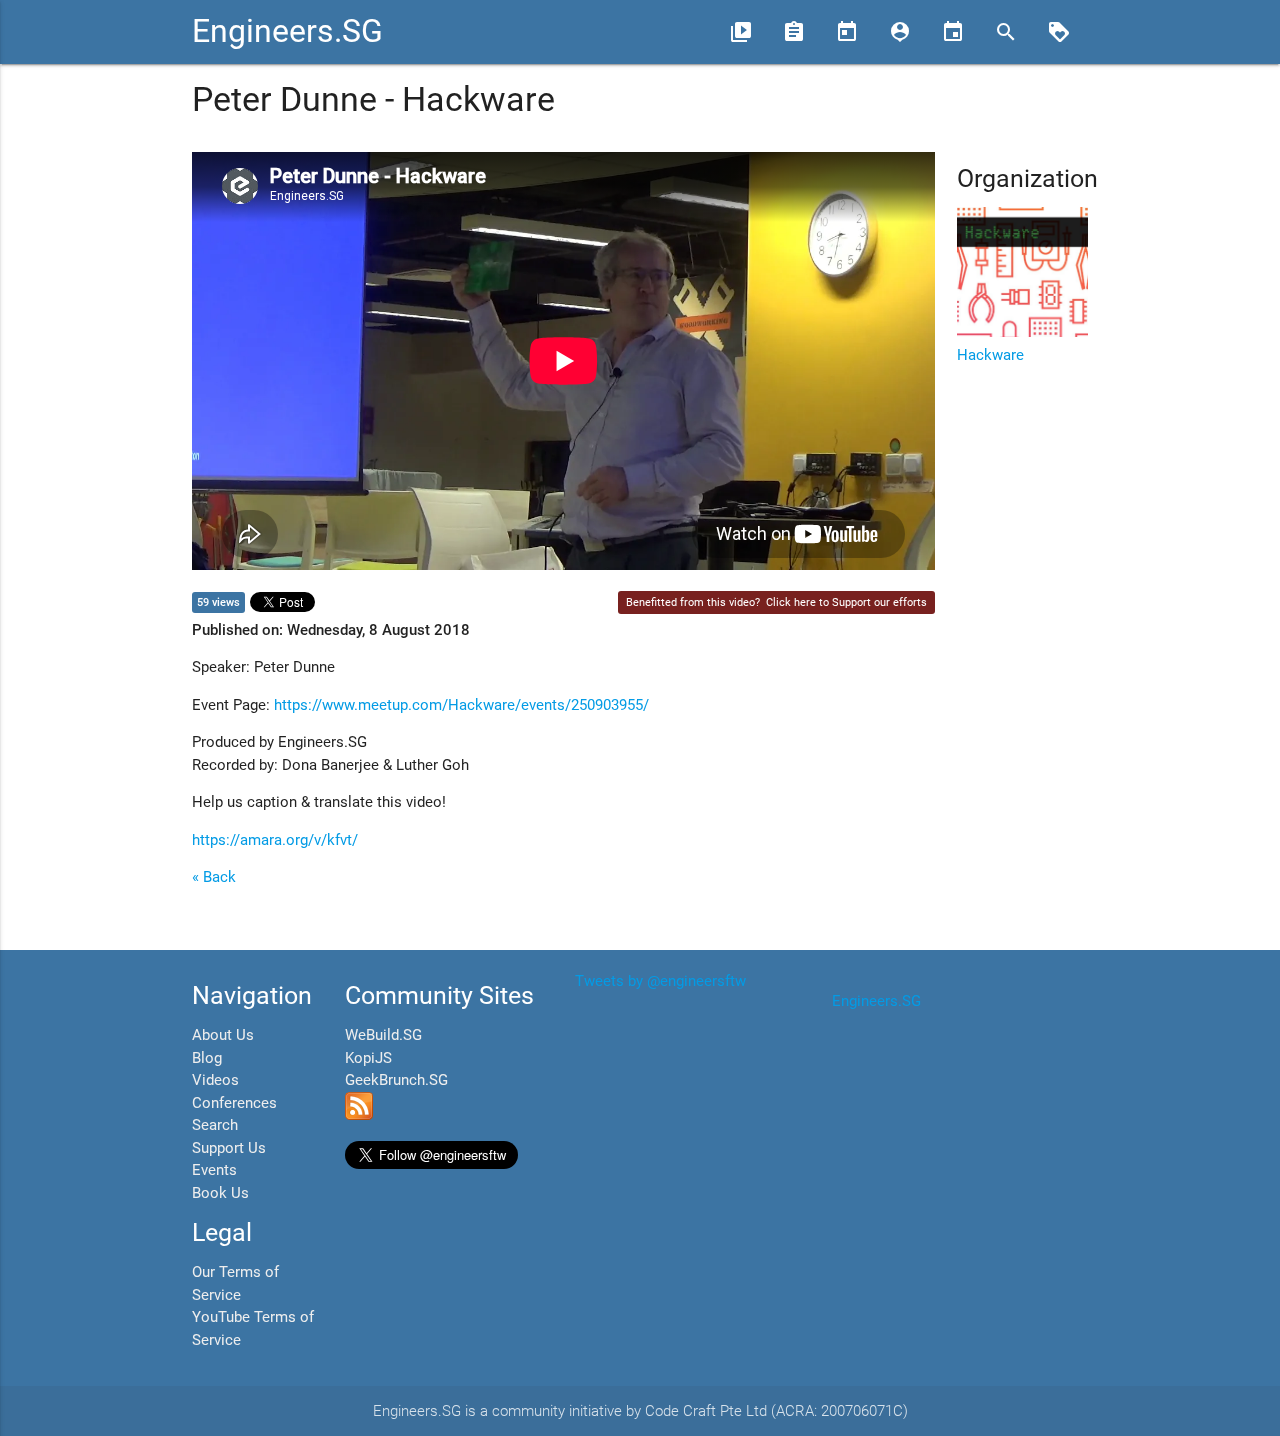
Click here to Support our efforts (846, 602)
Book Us (220, 1193)
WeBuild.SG (383, 1035)
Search (215, 1125)
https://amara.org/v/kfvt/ (275, 840)
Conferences (234, 1103)
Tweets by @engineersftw (660, 981)
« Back (214, 877)
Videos (215, 1080)
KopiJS (368, 1058)
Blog (207, 1058)
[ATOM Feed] (359, 1115)
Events (214, 1170)
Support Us (229, 1148)
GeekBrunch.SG (396, 1080)
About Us (223, 1035)
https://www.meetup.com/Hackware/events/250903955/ (461, 705)
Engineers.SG (287, 31)
